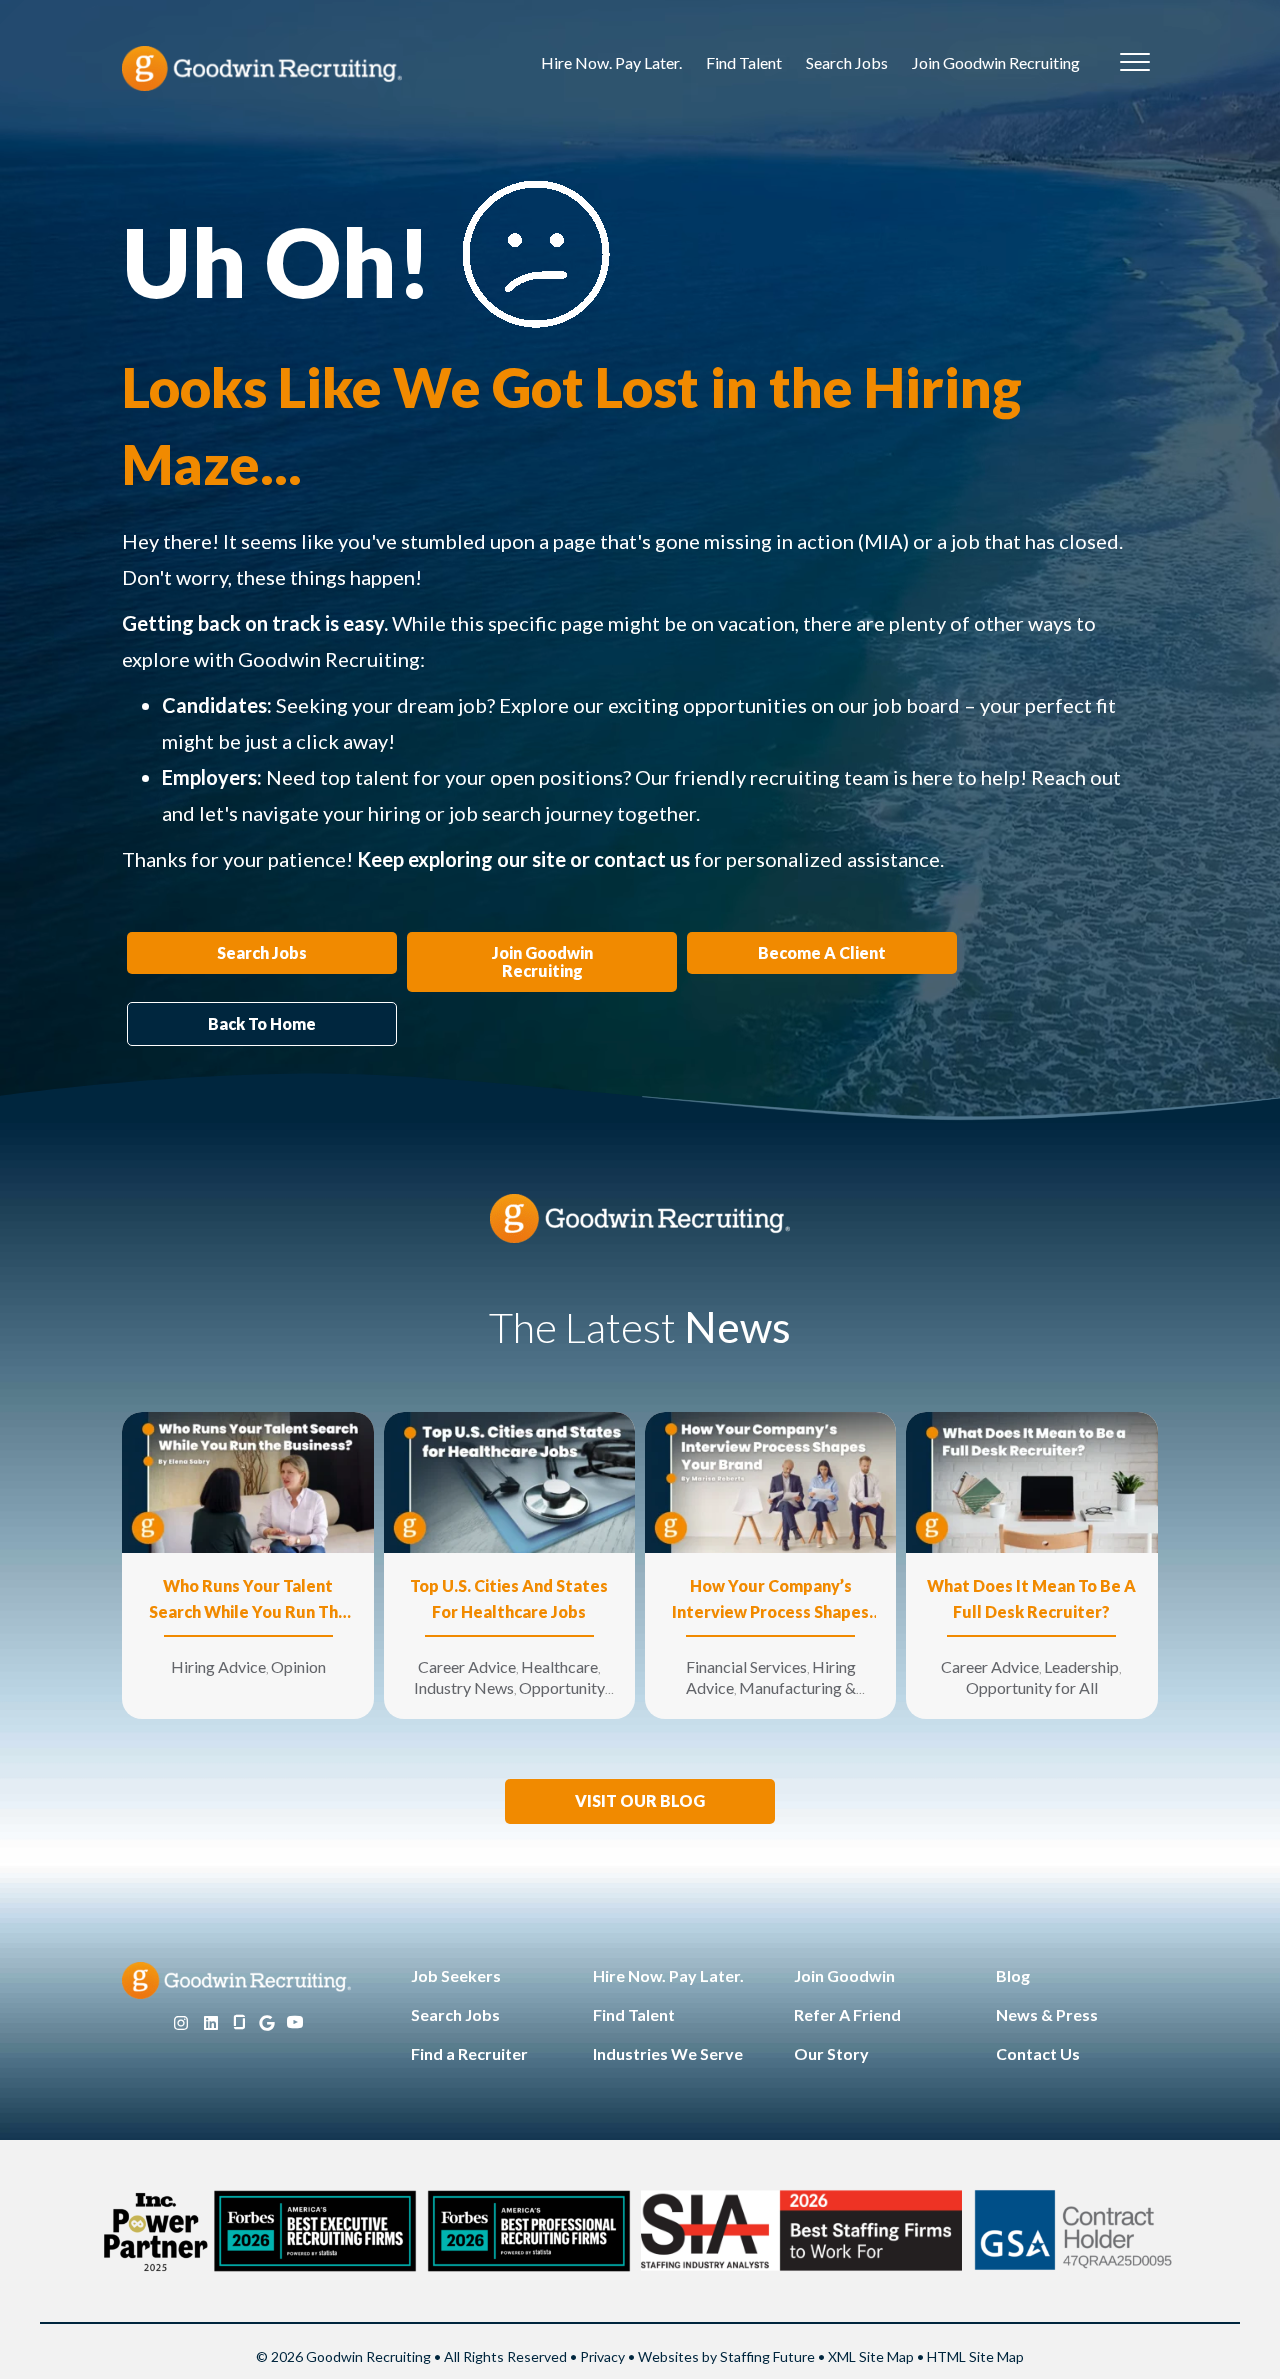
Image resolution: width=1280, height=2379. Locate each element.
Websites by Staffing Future (726, 2356)
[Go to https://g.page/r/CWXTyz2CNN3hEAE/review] (267, 2023)
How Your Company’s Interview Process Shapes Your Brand (770, 1600)
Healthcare (559, 1666)
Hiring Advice (218, 1666)
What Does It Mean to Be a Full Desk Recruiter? (1031, 1598)
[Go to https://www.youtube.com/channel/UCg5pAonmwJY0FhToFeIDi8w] (295, 2023)
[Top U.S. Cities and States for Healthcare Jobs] (509, 1480)
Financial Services (746, 1666)
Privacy (602, 2356)
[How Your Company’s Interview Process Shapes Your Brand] (770, 1480)
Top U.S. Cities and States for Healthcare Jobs (509, 1598)
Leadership (1081, 1666)
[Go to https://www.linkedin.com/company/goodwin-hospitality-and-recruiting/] (211, 2023)
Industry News (464, 1687)
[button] (640, 1801)
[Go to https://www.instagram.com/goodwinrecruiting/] (181, 2023)
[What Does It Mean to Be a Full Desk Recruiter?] (1031, 1480)
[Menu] (1135, 63)
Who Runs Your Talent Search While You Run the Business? (248, 1600)
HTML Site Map (975, 2356)
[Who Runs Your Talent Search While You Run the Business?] (247, 1480)
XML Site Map (871, 2356)
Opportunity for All (1032, 1687)
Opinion (298, 1666)
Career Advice (467, 1666)
